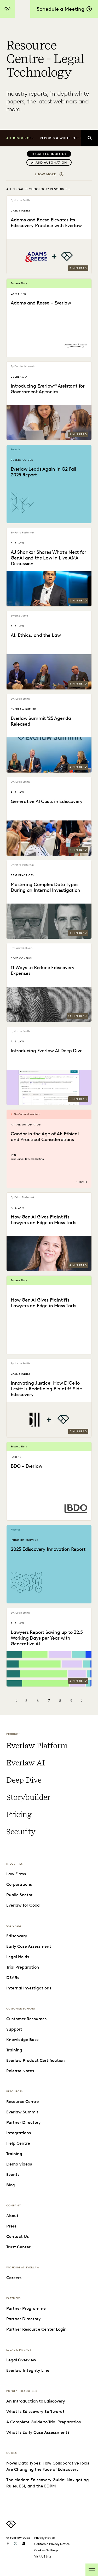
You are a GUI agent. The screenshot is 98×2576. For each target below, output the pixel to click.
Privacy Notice (45, 2538)
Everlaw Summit (22, 2112)
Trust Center (18, 2247)
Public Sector (19, 1895)
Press (11, 2226)
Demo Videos (19, 2164)
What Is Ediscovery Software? (35, 2412)
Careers (14, 2278)
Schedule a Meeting (60, 9)
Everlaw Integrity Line (28, 2370)
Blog (11, 2185)
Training (14, 2050)
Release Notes (20, 2071)
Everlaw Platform (37, 1746)
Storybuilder (28, 1797)
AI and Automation (49, 162)
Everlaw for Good (23, 1905)
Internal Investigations (29, 1988)
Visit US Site (43, 2556)
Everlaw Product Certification (36, 2060)
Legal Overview (21, 2360)
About (12, 2216)
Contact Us (18, 2236)
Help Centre (18, 2143)
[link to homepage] (11, 2527)
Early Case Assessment (29, 1946)
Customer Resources (26, 2019)
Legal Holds (18, 1957)
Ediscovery (17, 1936)
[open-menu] (92, 2570)
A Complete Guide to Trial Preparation (44, 2422)
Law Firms (16, 1874)
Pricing (19, 1814)
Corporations (19, 1884)
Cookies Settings (46, 2550)
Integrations (19, 2133)
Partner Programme (26, 2308)
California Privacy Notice (52, 2544)
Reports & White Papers (62, 138)
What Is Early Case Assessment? (38, 2432)
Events (13, 2174)
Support (14, 2029)
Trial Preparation (23, 1967)
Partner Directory (24, 2122)
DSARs (13, 1978)
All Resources (20, 138)
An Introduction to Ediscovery (36, 2401)
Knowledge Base (22, 2040)
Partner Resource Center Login (36, 2329)
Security (21, 1832)
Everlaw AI (25, 1763)
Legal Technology (49, 154)
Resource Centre (23, 2102)
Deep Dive (24, 1780)
